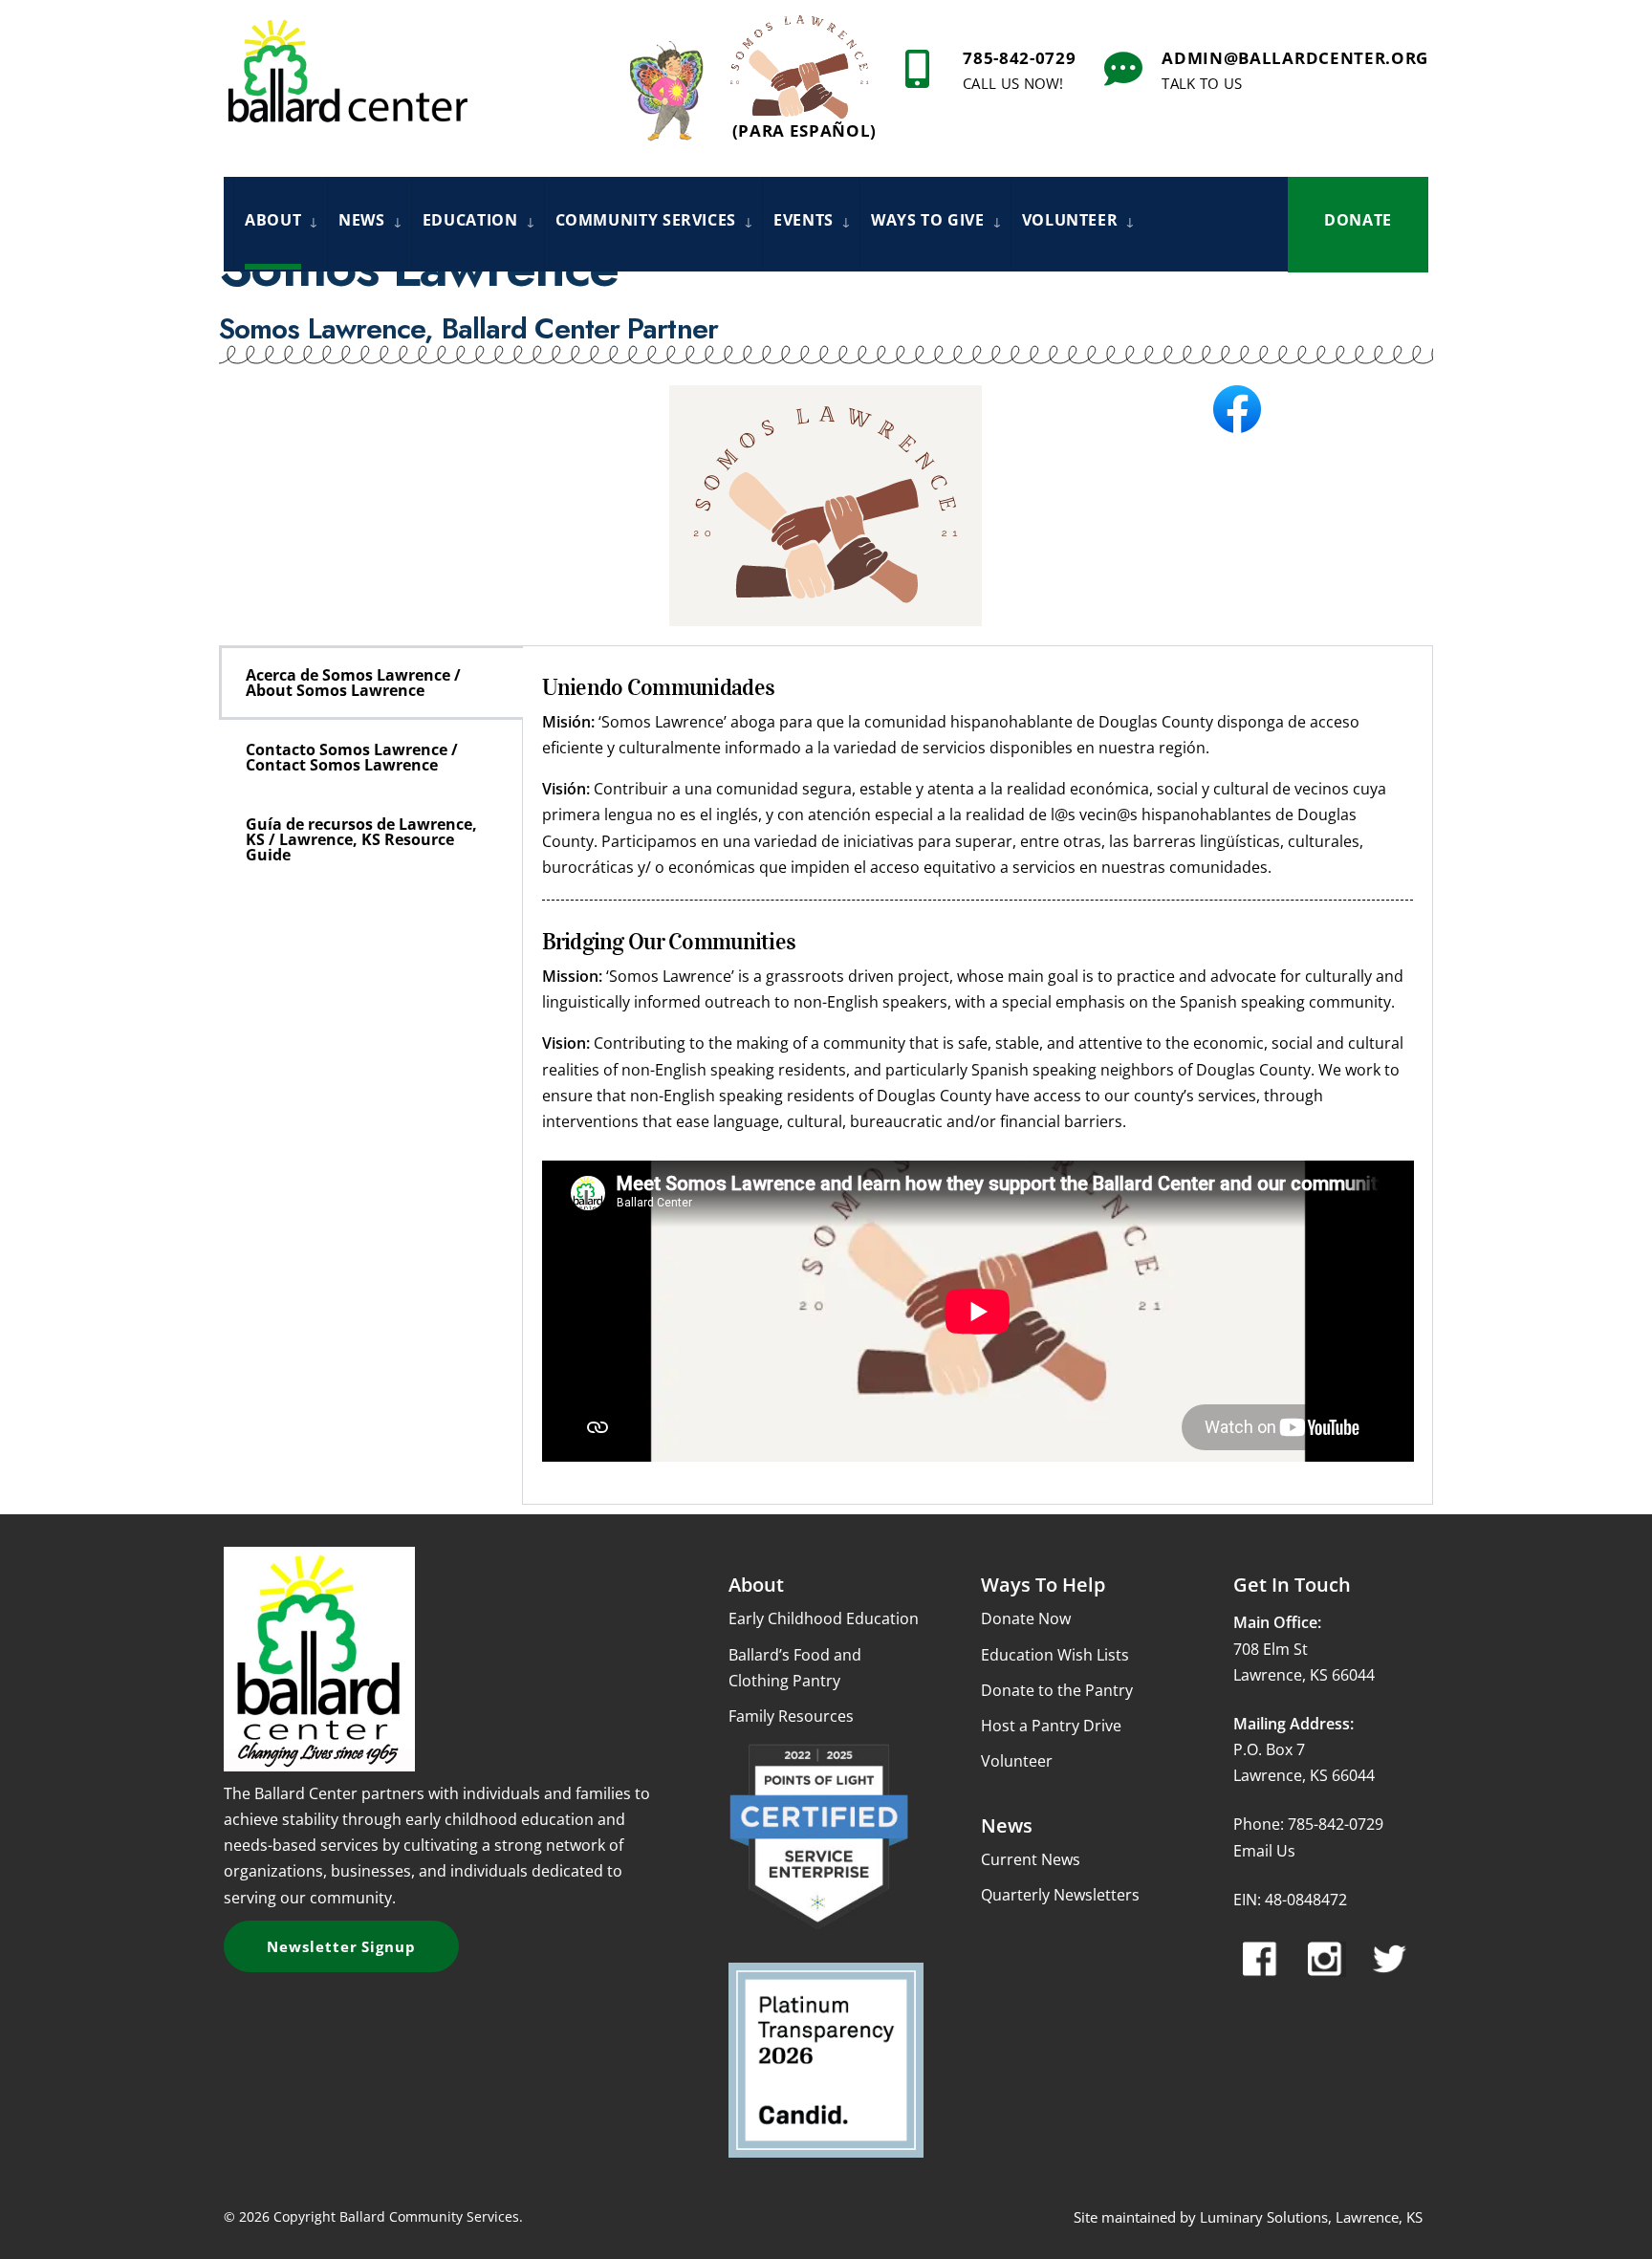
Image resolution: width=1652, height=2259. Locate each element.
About (273, 220)
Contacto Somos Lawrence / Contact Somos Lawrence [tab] (352, 757)
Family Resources (791, 1716)
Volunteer (1070, 220)
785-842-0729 (1019, 70)
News (362, 220)
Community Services (646, 220)
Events (804, 220)
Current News (1031, 1859)
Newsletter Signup (341, 1946)
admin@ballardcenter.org (1295, 70)
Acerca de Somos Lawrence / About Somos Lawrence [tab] (353, 683)
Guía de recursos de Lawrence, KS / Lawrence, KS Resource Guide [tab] (361, 839)
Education (470, 220)
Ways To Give (928, 220)
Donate (1358, 220)
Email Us (1264, 1851)
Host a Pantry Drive (1051, 1726)
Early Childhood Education (824, 1618)
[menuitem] (280, 223)
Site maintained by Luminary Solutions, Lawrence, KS (1248, 2217)
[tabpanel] (978, 1075)
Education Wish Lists (1055, 1655)
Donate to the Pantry (1057, 1690)
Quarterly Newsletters (1060, 1895)
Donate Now (1026, 1618)
